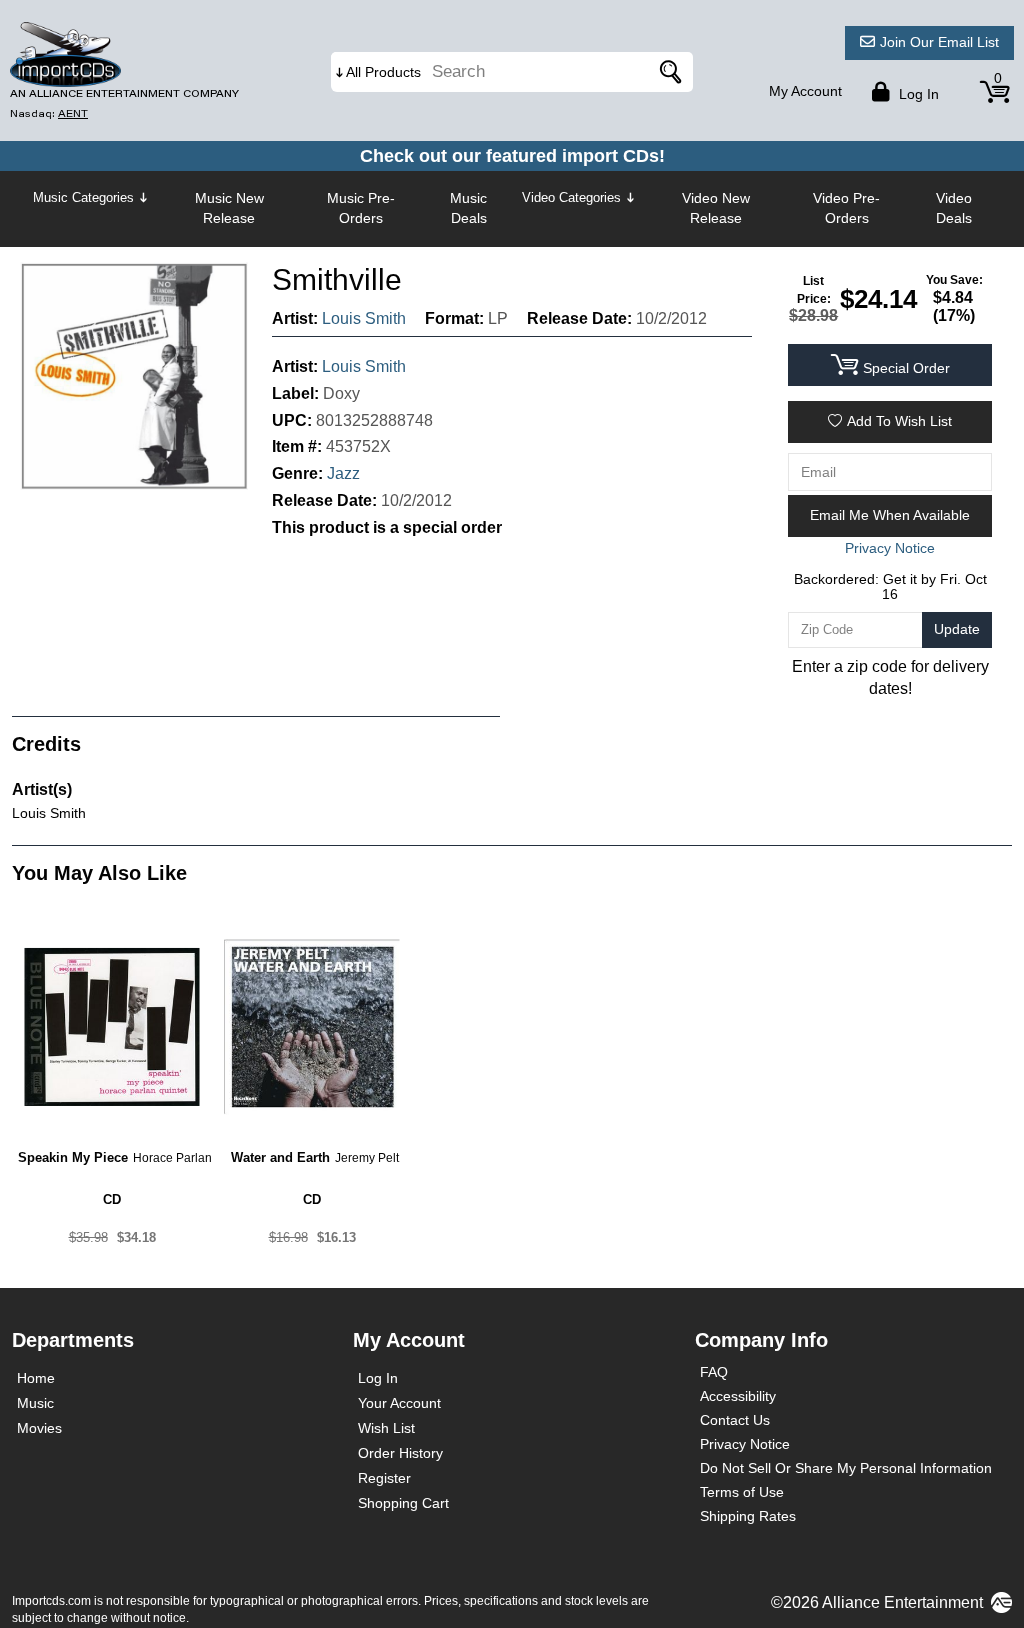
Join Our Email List (939, 42)
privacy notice (890, 548)
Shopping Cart (403, 1503)
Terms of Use (742, 1492)
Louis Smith (364, 318)
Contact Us (735, 1420)
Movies (39, 1428)
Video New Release (716, 208)
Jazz (343, 473)
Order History (400, 1453)
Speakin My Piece (73, 1157)
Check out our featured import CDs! (512, 156)
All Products (383, 72)
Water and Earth (280, 1157)
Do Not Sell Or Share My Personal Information (846, 1468)
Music (35, 1403)
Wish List (386, 1428)
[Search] (668, 72)
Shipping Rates (748, 1516)
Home (36, 1378)
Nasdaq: (49, 113)
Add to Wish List (899, 421)
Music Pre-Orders (361, 208)
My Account (805, 91)
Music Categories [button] (83, 197)
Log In (378, 1378)
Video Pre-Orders (846, 208)
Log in (917, 94)
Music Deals (468, 208)
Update (957, 629)
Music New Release (229, 208)
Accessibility (738, 1396)
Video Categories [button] (571, 197)
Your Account (399, 1403)
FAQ (714, 1372)
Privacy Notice (745, 1444)
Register (384, 1478)
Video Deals (954, 208)
